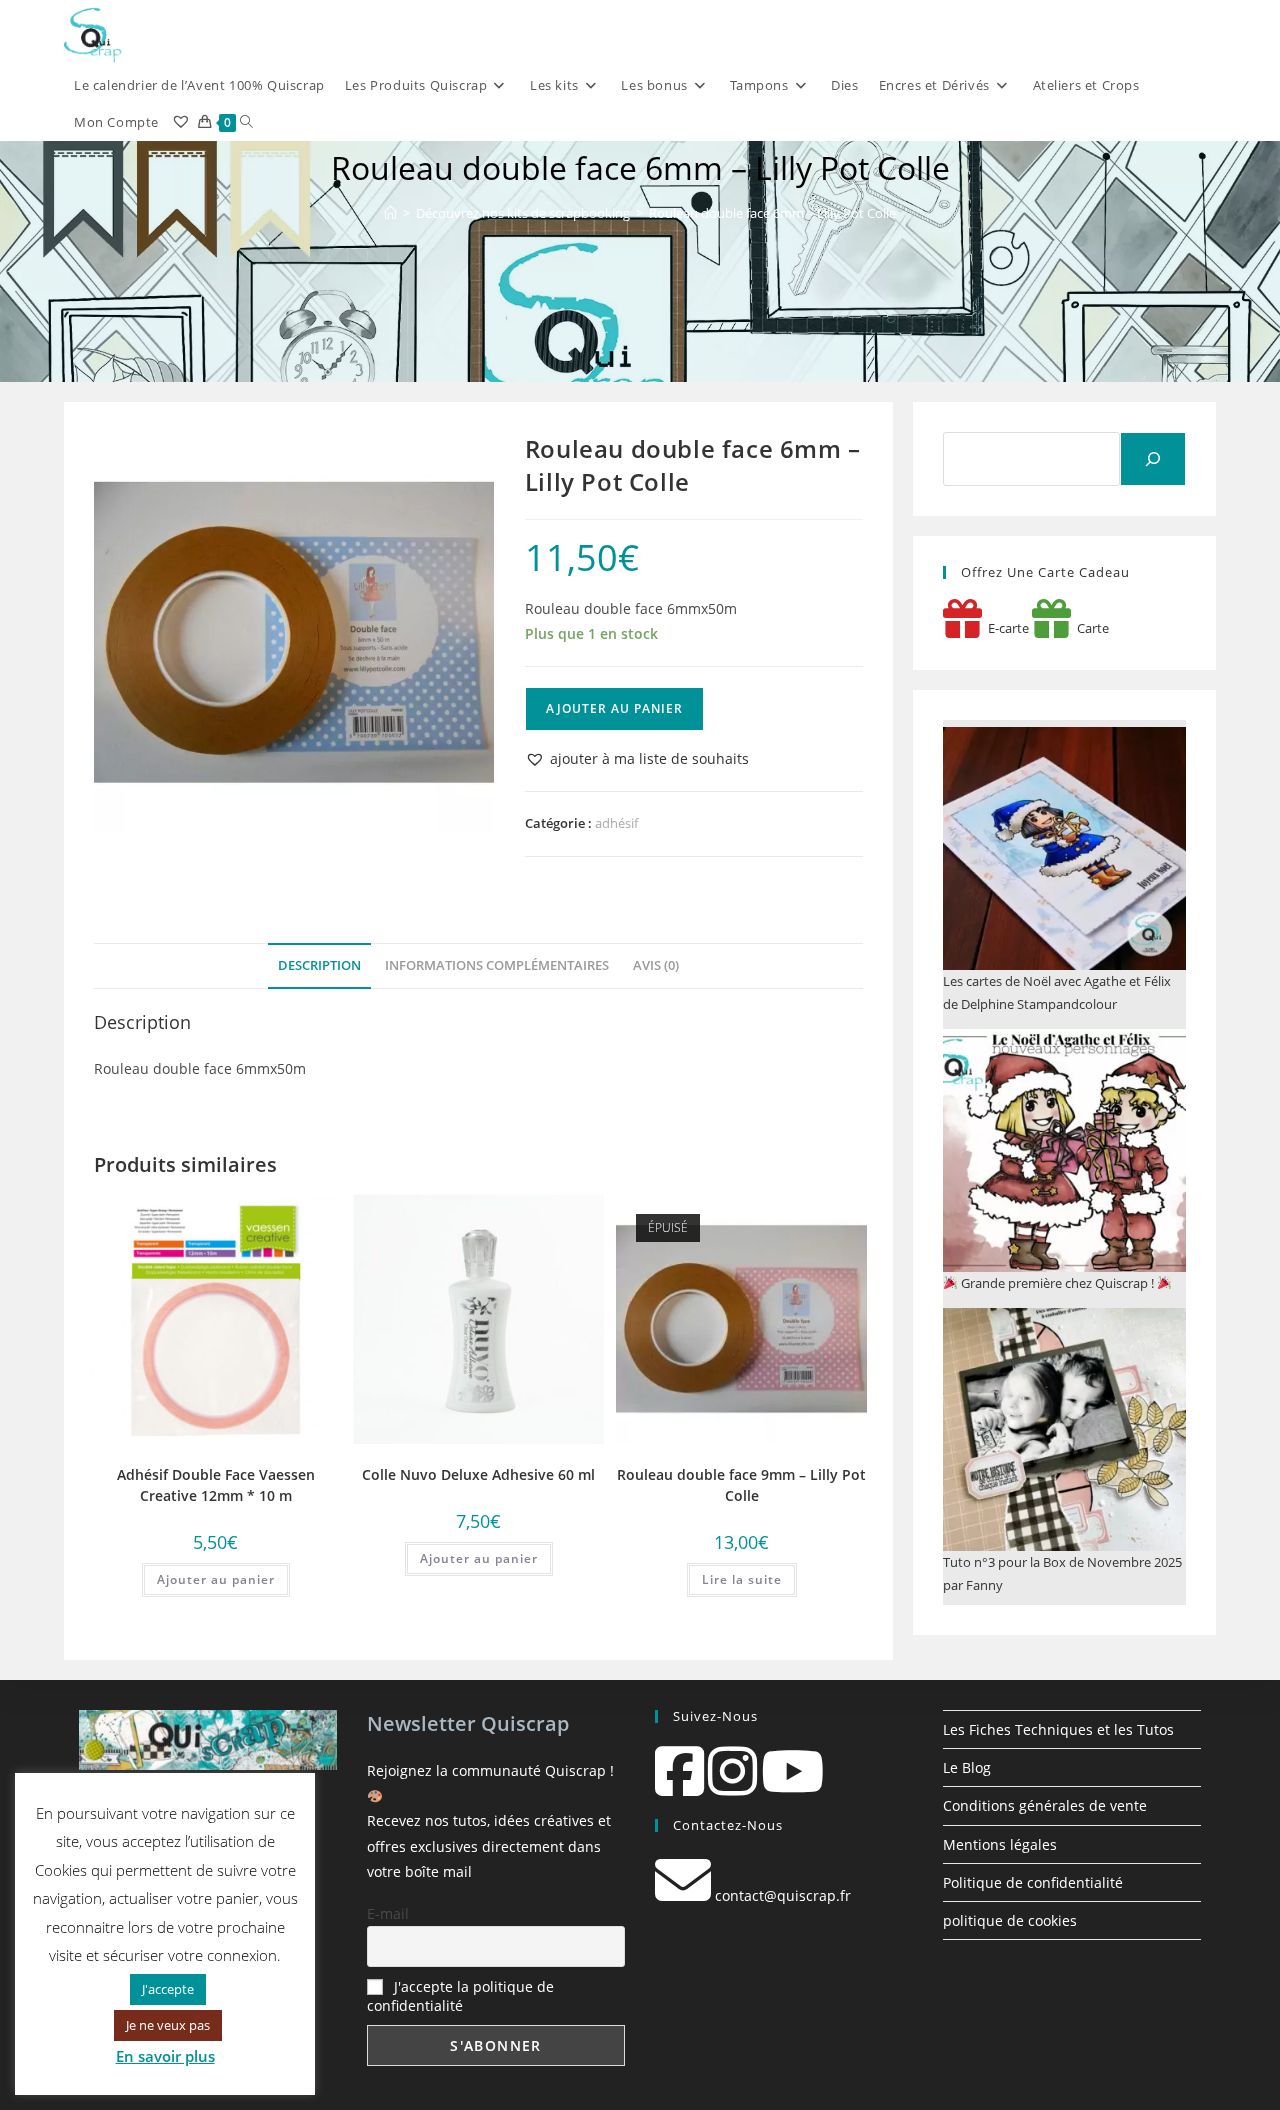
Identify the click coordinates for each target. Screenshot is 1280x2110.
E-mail (388, 1913)
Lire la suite (742, 1579)
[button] (637, 758)
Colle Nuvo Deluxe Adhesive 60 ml (478, 1474)
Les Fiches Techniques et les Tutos (1058, 1729)
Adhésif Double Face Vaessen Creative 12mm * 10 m (216, 1485)
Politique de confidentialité (1033, 1882)
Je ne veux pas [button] (168, 2025)
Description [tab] (319, 965)
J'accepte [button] (168, 1989)
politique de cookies (1010, 1920)
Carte (1090, 628)
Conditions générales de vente (1045, 1805)
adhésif (616, 823)
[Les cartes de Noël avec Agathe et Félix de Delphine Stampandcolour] (1064, 848)
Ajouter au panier (614, 708)
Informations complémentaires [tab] (497, 965)
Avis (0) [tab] (656, 965)
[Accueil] (390, 213)
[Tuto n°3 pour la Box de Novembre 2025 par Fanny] (1064, 1429)
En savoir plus (165, 2056)
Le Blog (967, 1767)
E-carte (1005, 628)
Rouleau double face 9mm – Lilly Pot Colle (741, 1485)
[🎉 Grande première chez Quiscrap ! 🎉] (1064, 1150)
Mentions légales (1000, 1844)
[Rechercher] (1153, 459)
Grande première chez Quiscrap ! (1057, 1283)
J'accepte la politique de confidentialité (460, 1996)
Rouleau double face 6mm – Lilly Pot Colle (772, 213)
